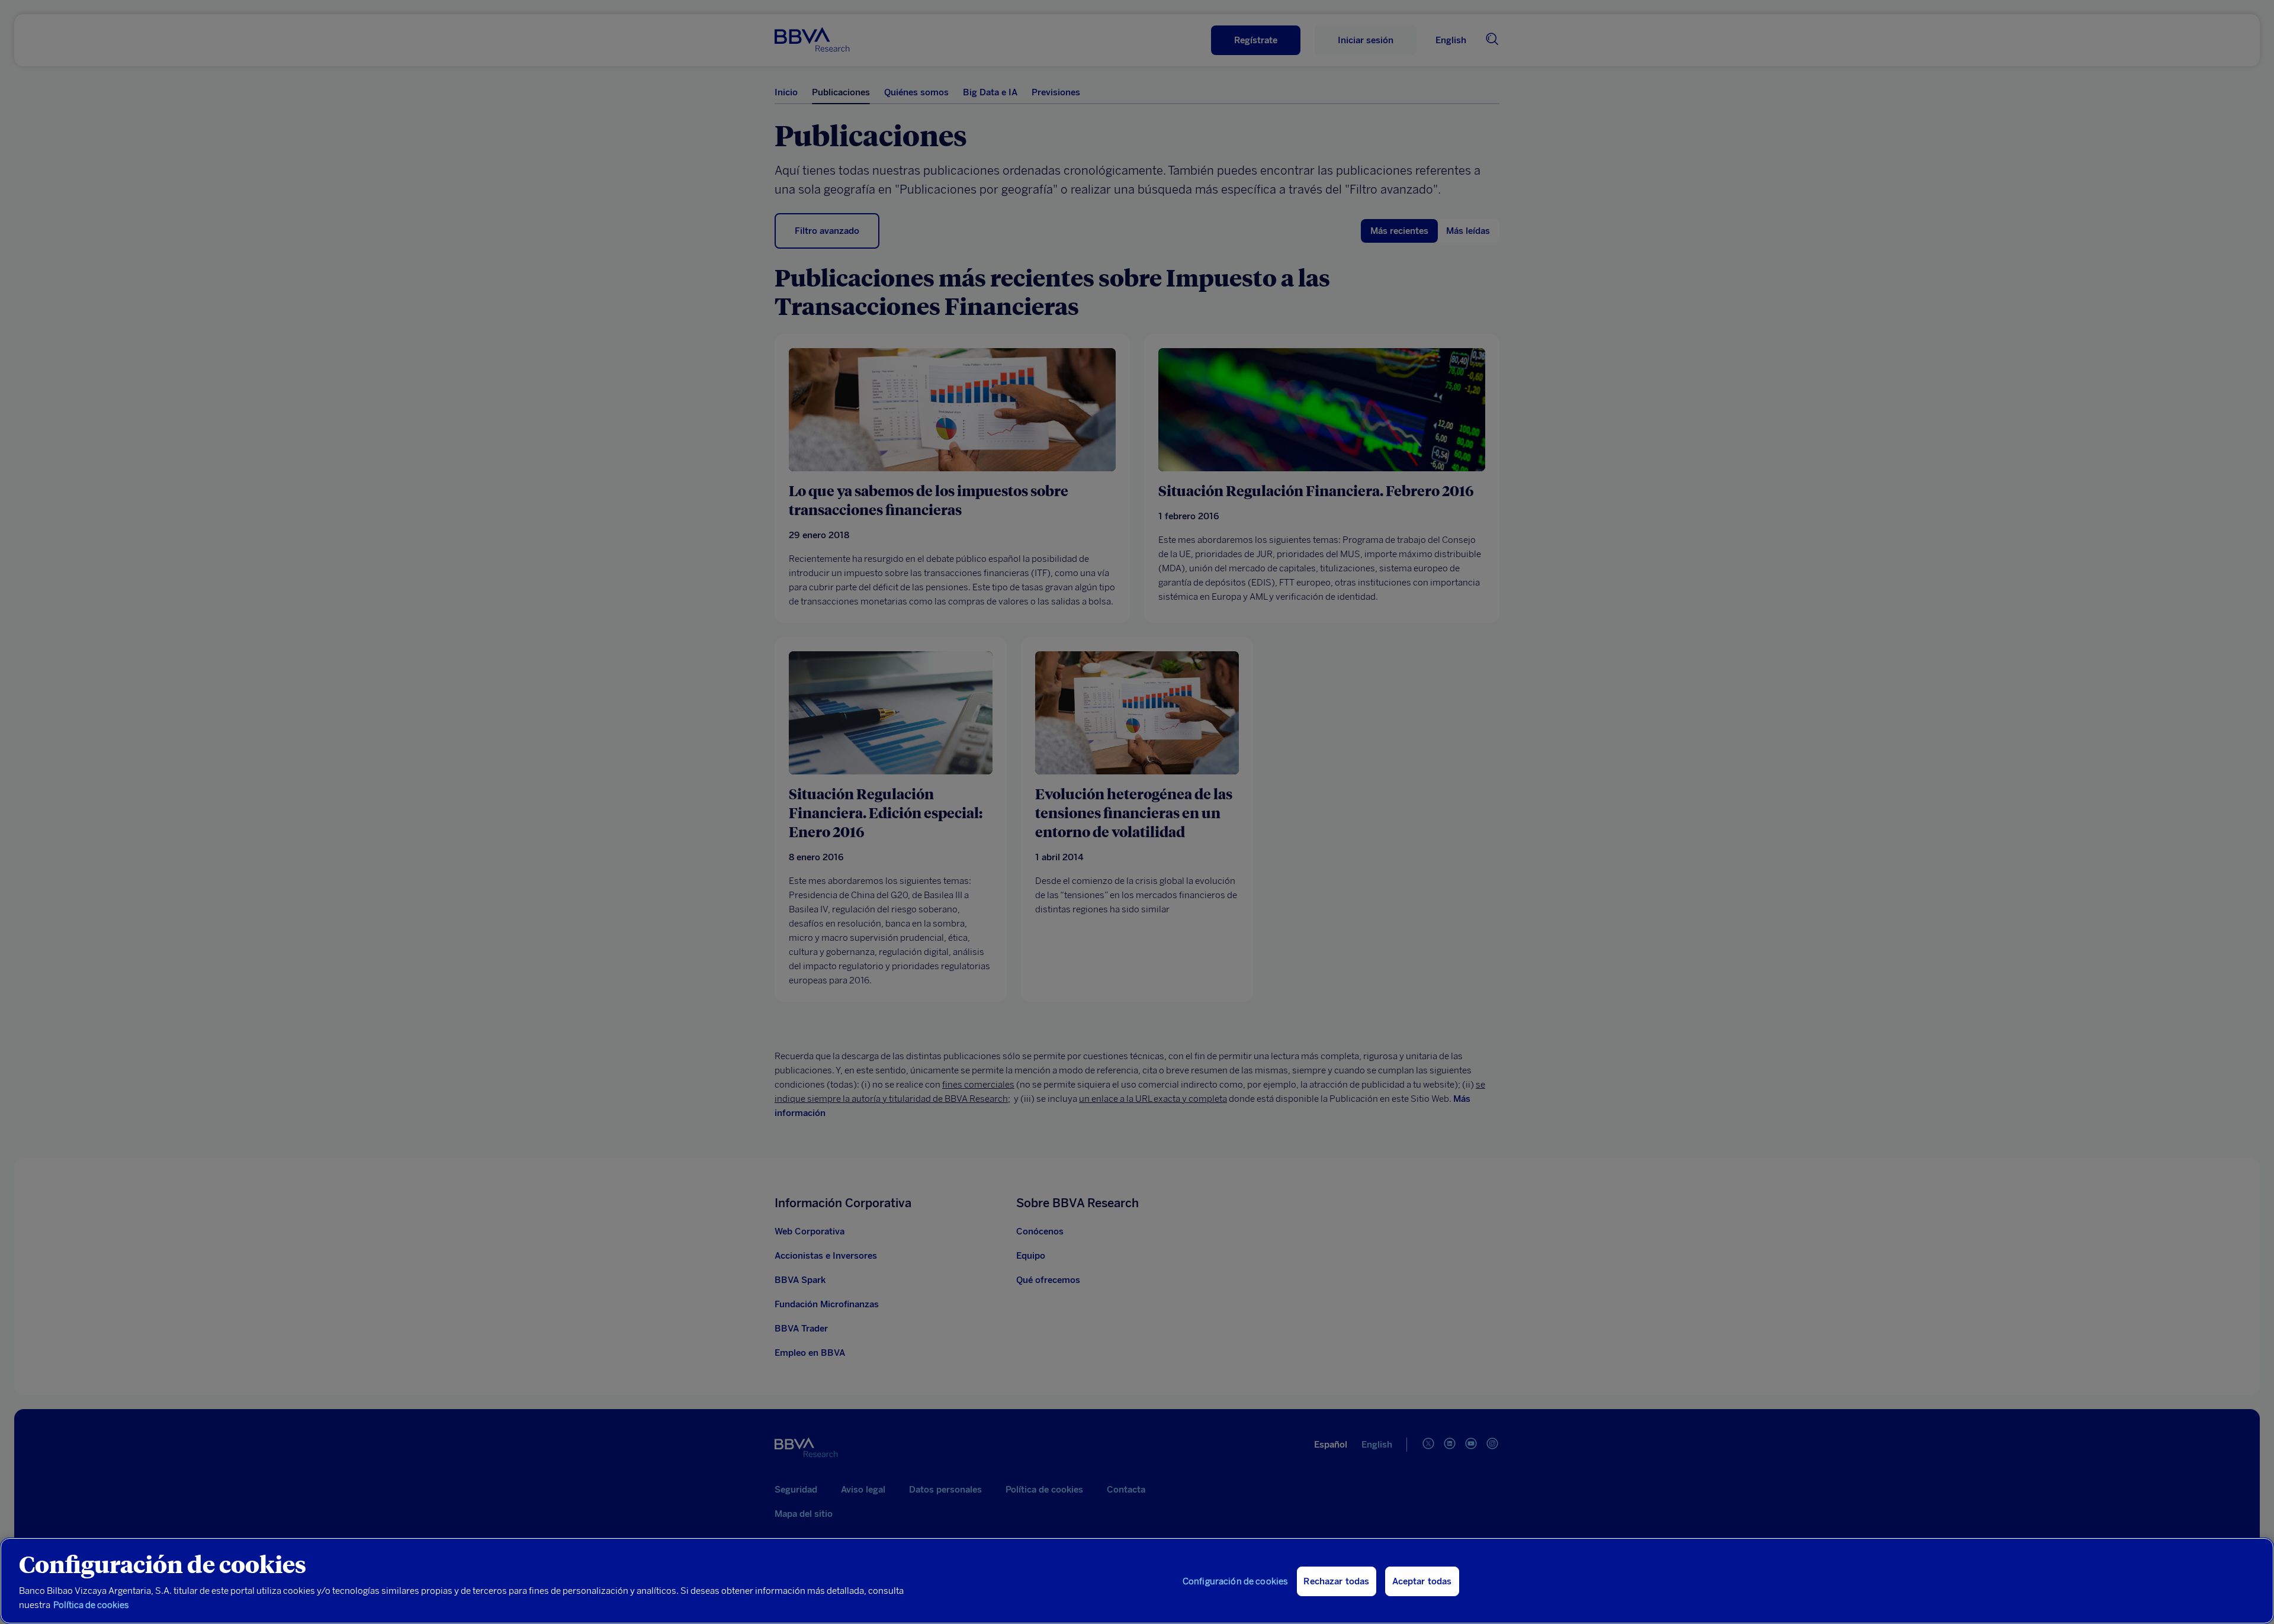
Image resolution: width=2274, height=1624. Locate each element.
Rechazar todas (1336, 1581)
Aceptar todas (1422, 1581)
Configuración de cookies (1236, 1581)
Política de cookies (91, 1605)
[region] (1137, 1581)
